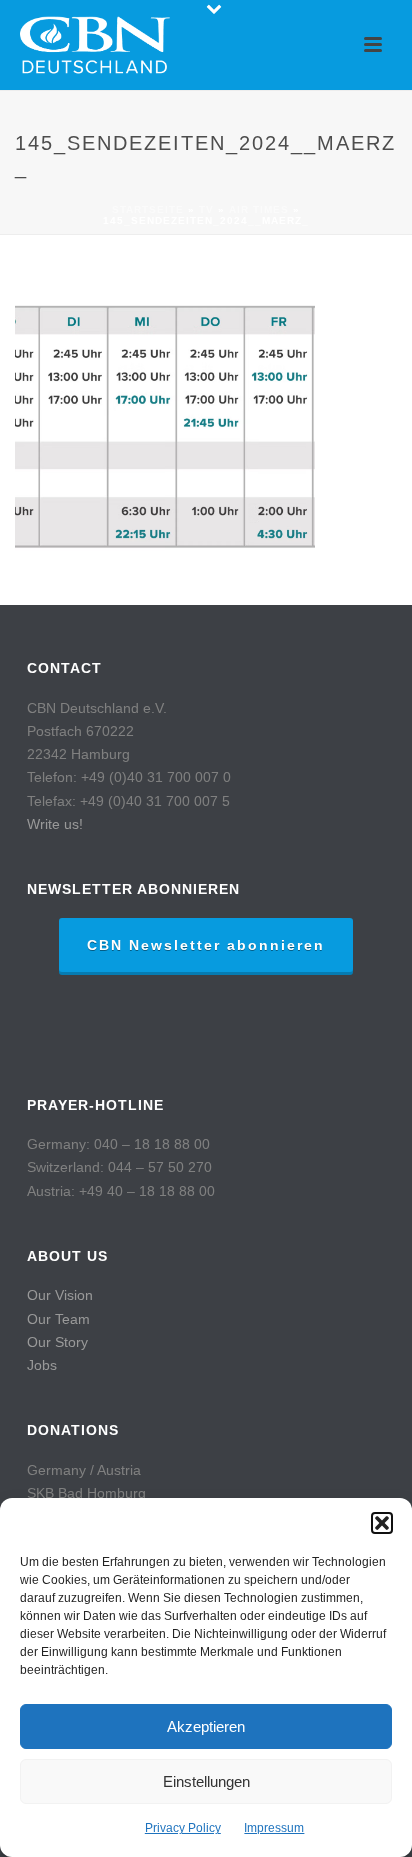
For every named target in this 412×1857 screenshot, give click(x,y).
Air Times (259, 209)
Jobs (42, 1365)
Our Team (58, 1319)
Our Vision (60, 1295)
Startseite (148, 209)
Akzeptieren (206, 1726)
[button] (382, 1523)
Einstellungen (206, 1781)
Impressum (274, 1828)
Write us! (55, 824)
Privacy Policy (183, 1828)
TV (206, 209)
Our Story (57, 1342)
